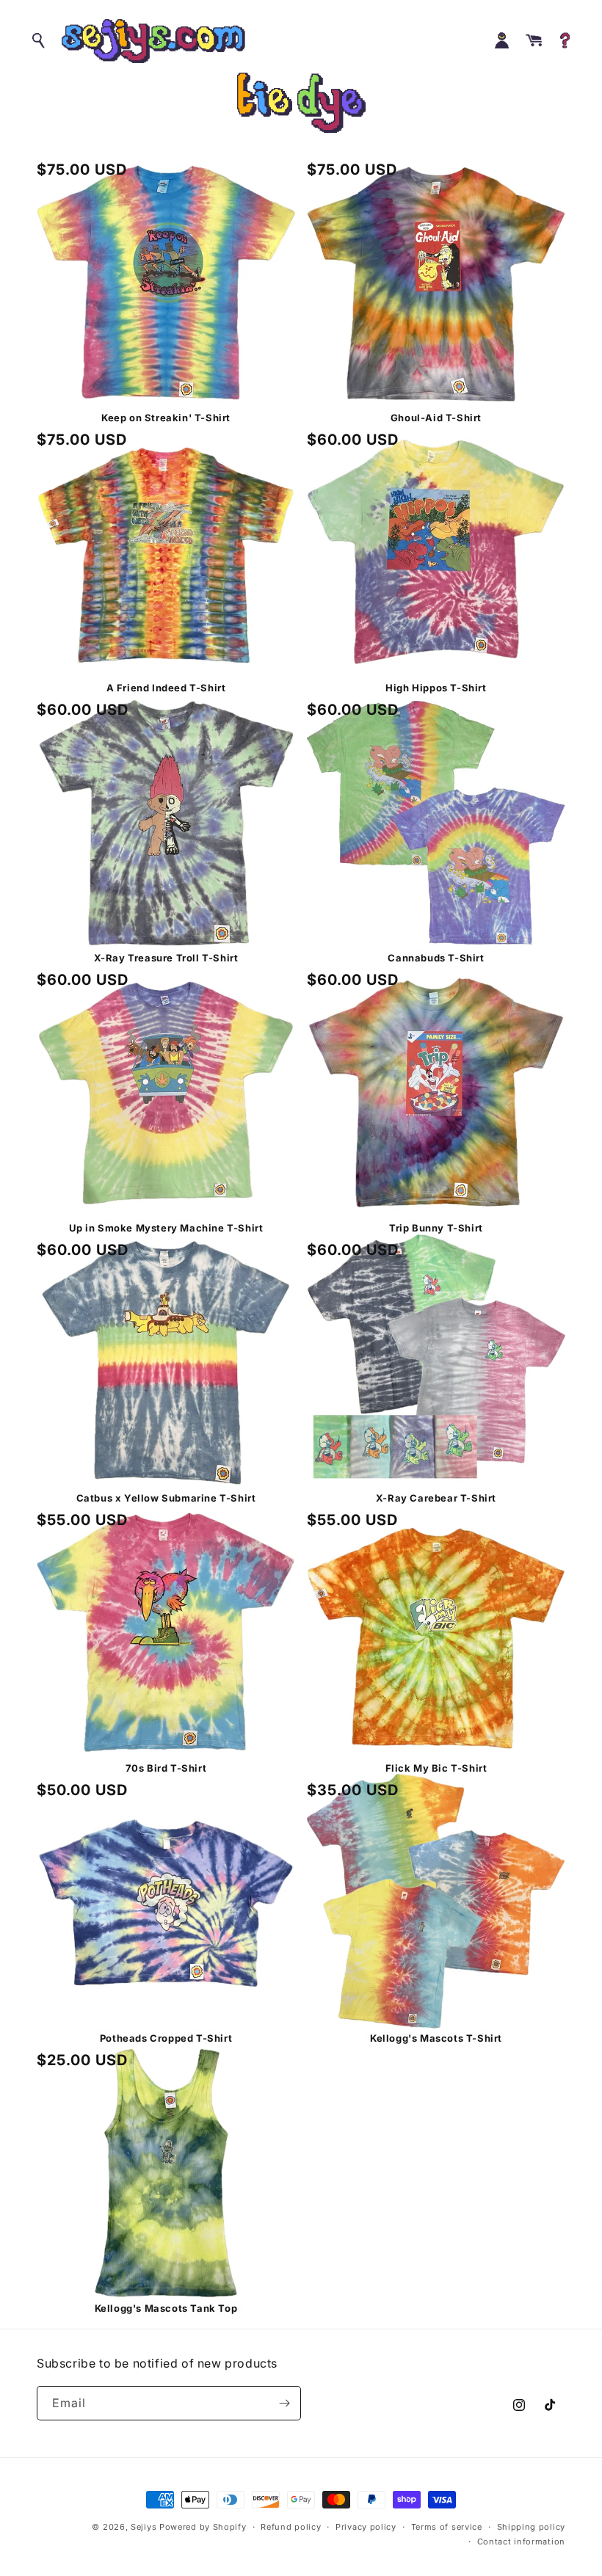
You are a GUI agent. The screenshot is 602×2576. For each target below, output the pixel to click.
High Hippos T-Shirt (436, 688)
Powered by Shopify (203, 2527)
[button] (40, 41)
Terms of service (447, 2527)
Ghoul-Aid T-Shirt (436, 418)
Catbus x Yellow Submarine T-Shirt (166, 1498)
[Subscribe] (284, 2403)
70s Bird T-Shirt (166, 1768)
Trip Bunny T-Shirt (436, 1228)
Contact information (521, 2542)
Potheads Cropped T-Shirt (166, 2038)
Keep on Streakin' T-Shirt (166, 418)
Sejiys (144, 2527)
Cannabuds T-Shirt (436, 958)
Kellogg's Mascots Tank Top (166, 2308)
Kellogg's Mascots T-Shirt (436, 2038)
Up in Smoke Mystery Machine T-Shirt (166, 1228)
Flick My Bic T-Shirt (436, 1768)
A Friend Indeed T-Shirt (166, 688)
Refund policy (291, 2527)
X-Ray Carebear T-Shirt (436, 1498)
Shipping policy (532, 2527)
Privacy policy (366, 2527)
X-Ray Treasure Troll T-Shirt (166, 958)
